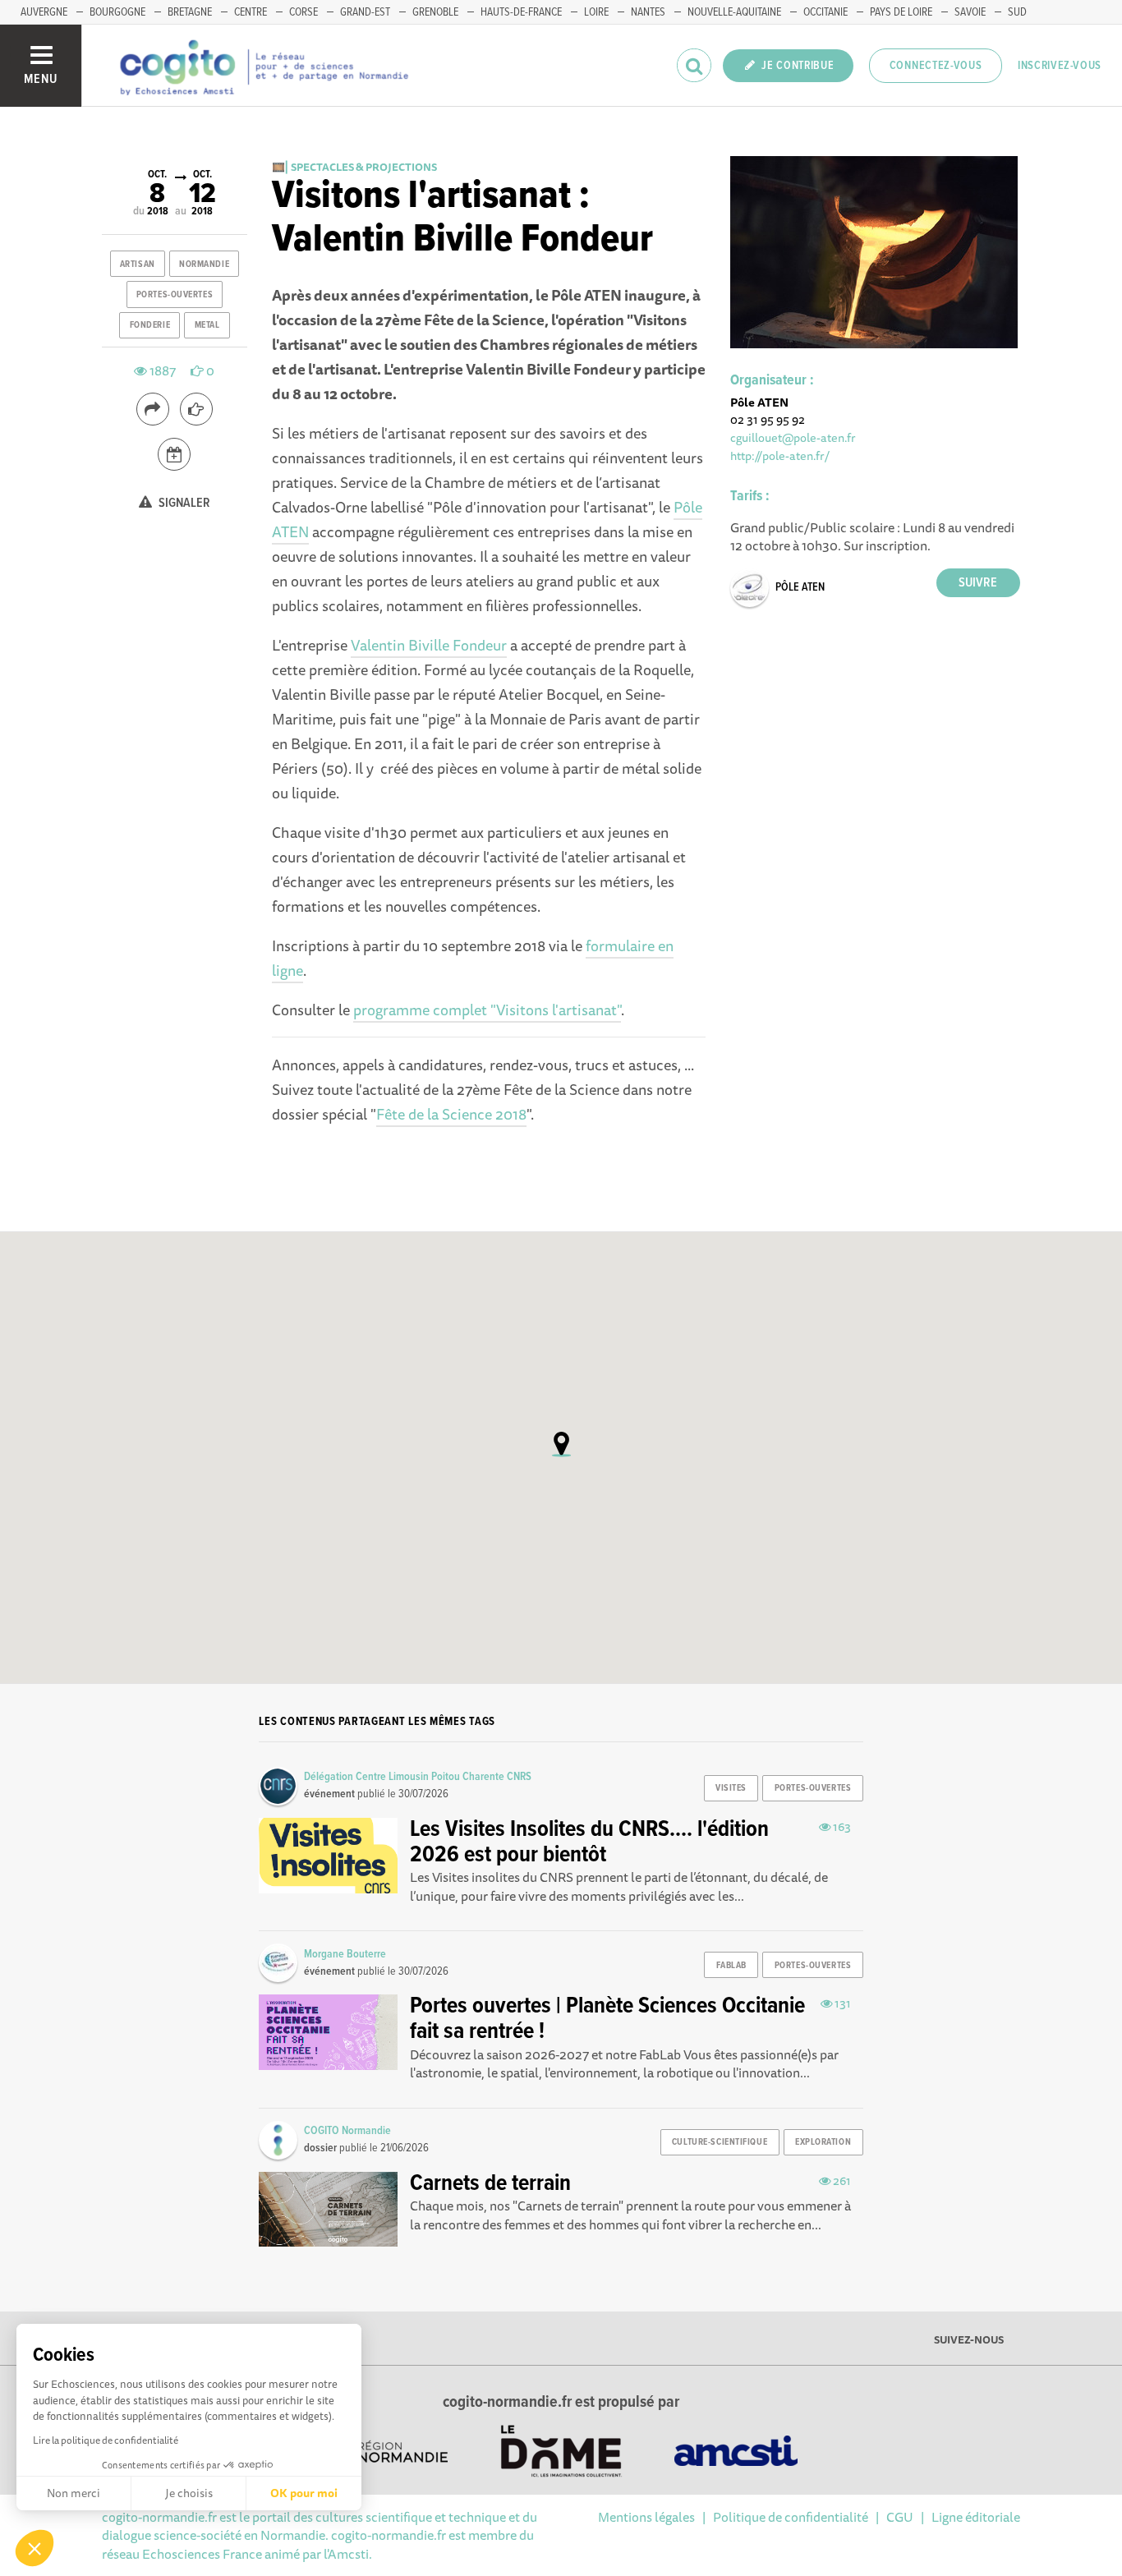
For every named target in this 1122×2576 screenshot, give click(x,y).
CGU (900, 2517)
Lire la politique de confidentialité (106, 2440)
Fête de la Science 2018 (451, 1114)
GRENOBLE (435, 12)
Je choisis (189, 2493)
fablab (731, 1966)
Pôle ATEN (800, 587)
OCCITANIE (825, 12)
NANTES (648, 12)
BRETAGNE (190, 12)
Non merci (74, 2493)
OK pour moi (304, 2493)
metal (207, 325)
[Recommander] (196, 409)
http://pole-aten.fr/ (780, 455)
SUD (1017, 12)
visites (731, 1788)
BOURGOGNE (117, 12)
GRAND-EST (365, 12)
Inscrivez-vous (1060, 66)
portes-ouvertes (175, 295)
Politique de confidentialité (791, 2517)
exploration (823, 2142)
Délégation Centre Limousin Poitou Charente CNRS (418, 1777)
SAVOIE (970, 12)
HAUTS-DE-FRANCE (521, 12)
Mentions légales (646, 2517)
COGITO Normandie (347, 2131)
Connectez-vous (936, 66)
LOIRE (596, 12)
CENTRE (251, 12)
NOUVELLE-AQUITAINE (734, 12)
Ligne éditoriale (976, 2517)
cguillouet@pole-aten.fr (793, 437)
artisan (138, 264)
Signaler (183, 503)
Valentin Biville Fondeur (429, 645)
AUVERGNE (44, 12)
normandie (204, 264)
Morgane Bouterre (345, 1954)
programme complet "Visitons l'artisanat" (487, 1010)
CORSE (303, 12)
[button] (34, 2548)
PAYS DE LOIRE (901, 12)
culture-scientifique (720, 2142)
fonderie (150, 325)
